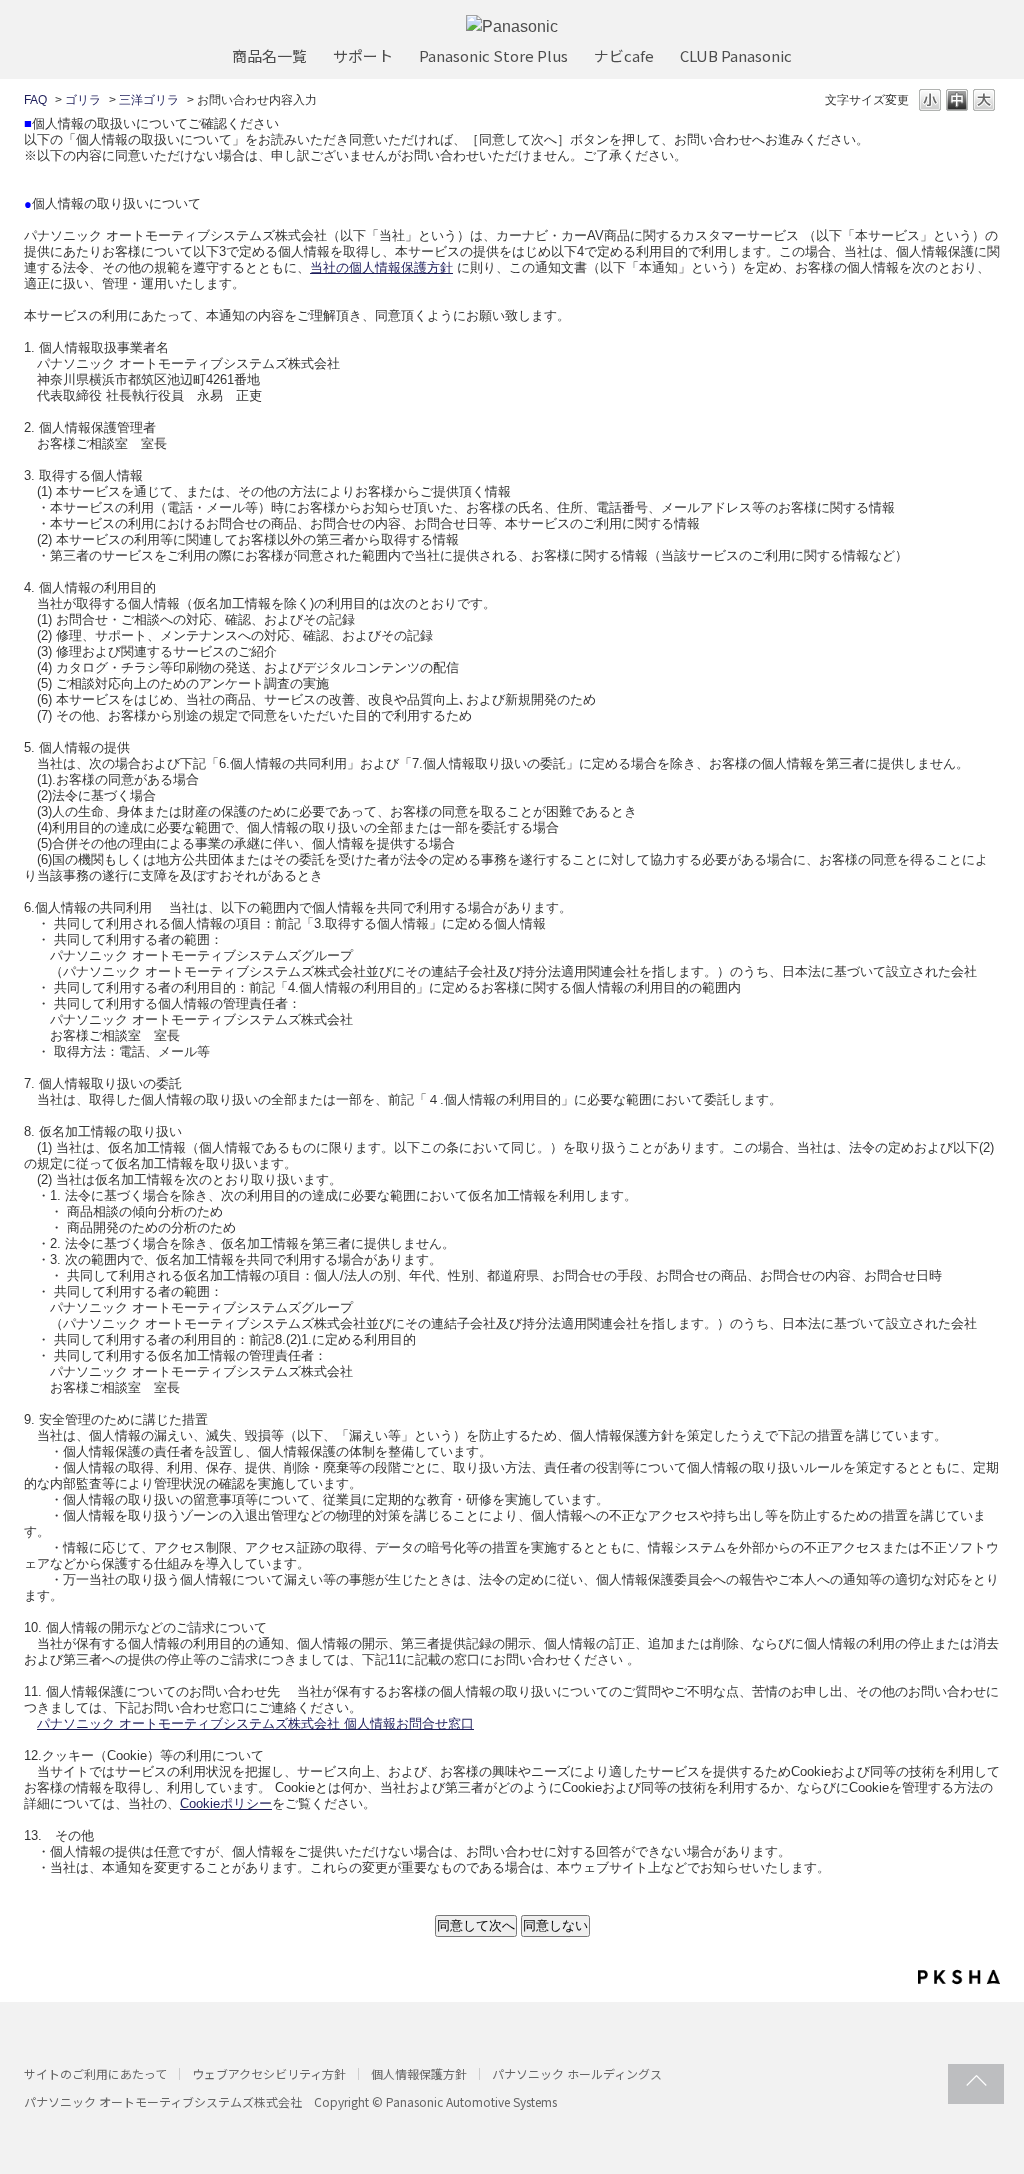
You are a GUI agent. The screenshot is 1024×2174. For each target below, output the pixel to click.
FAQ (35, 100)
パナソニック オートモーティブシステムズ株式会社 (163, 2101)
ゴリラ (83, 100)
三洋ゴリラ (149, 100)
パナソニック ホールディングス (577, 2073)
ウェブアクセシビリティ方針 (269, 2073)
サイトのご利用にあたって (95, 2073)
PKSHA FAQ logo (959, 1977)
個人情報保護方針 (419, 2073)
